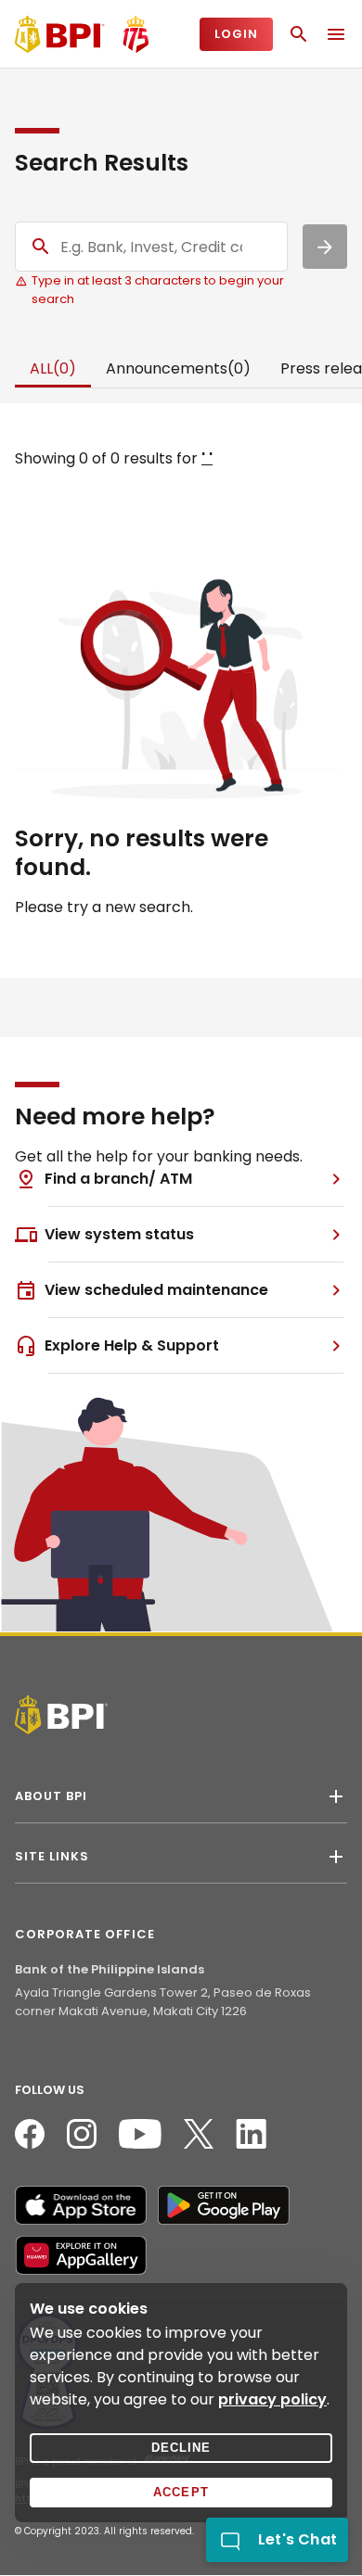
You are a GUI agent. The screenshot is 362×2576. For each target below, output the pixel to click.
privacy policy (272, 2399)
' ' (207, 458)
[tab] (53, 370)
